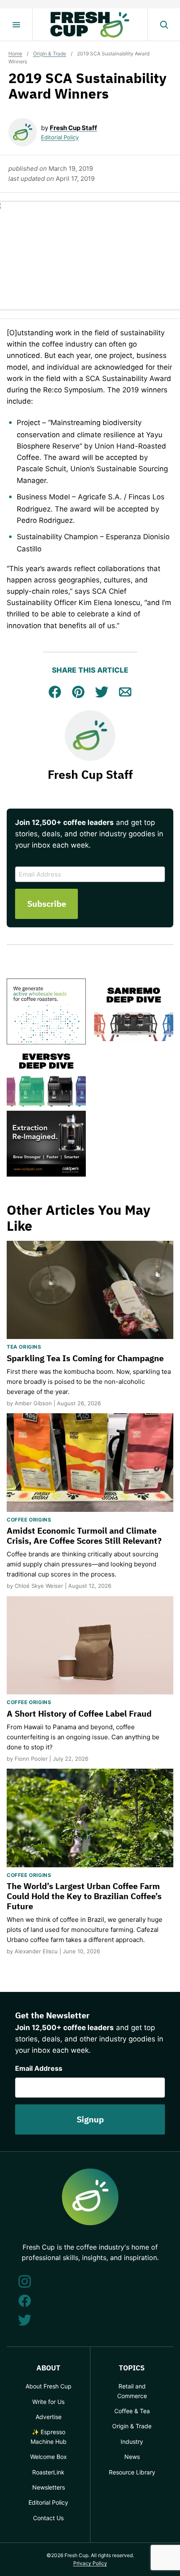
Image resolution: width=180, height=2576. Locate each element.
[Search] (164, 25)
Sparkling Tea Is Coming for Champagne (85, 1358)
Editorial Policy (60, 137)
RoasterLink (48, 2472)
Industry (132, 2442)
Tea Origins (24, 1347)
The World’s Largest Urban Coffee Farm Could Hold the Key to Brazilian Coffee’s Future (84, 1896)
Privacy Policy (90, 2563)
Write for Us (48, 2402)
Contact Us (48, 2518)
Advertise (49, 2417)
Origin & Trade (50, 54)
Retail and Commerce (132, 2391)
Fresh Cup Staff (73, 128)
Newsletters (49, 2487)
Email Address (39, 2068)
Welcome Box (49, 2457)
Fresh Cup (90, 25)
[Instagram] (25, 2281)
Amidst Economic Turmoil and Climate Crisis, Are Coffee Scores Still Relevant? (84, 1536)
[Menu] (16, 25)
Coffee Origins (29, 1520)
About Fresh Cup (49, 2386)
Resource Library (132, 2472)
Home (15, 54)
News (132, 2457)
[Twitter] (25, 2320)
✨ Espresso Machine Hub (49, 2436)
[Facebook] (25, 2301)
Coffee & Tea (132, 2411)
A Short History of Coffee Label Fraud (79, 1713)
